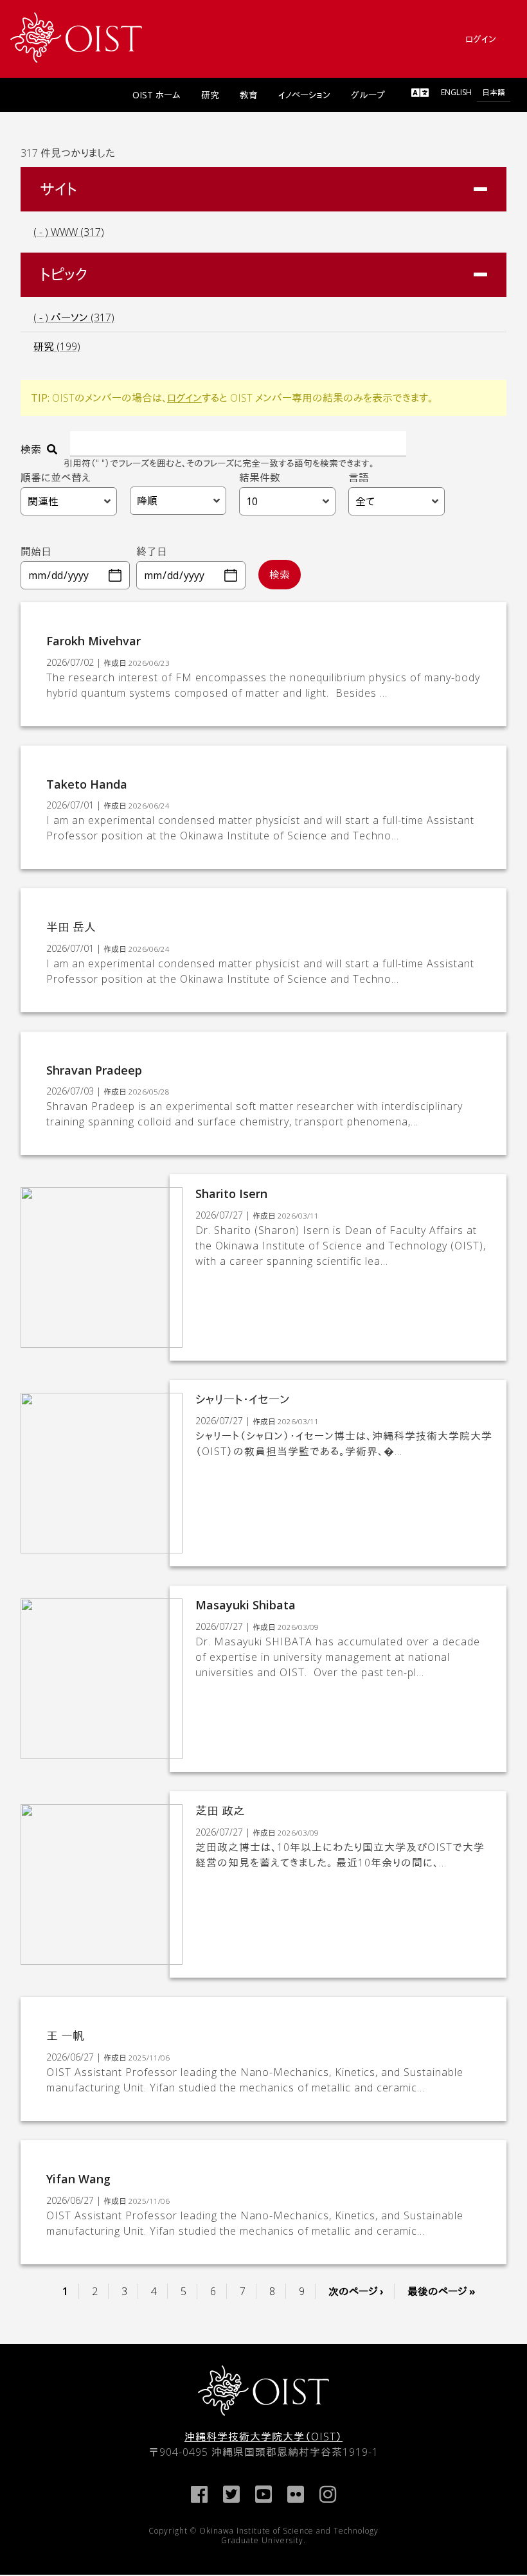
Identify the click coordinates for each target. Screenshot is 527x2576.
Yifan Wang (78, 2179)
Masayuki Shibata (246, 1605)
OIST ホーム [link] (156, 95)
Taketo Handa (87, 784)
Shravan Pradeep (94, 1070)
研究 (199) (57, 346)
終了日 (152, 551)
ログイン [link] (481, 39)
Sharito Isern (231, 1194)
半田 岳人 (71, 927)
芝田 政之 (220, 1811)
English (456, 92)
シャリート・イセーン (242, 1399)
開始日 (36, 551)
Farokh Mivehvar (94, 641)
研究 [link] (210, 95)
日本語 (494, 92)
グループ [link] (368, 95)
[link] (76, 38)
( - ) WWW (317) (69, 232)
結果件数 (260, 478)
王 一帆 (65, 2035)
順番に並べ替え (56, 478)
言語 (359, 478)
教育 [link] (249, 95)
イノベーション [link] (304, 95)
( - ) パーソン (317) (74, 318)
